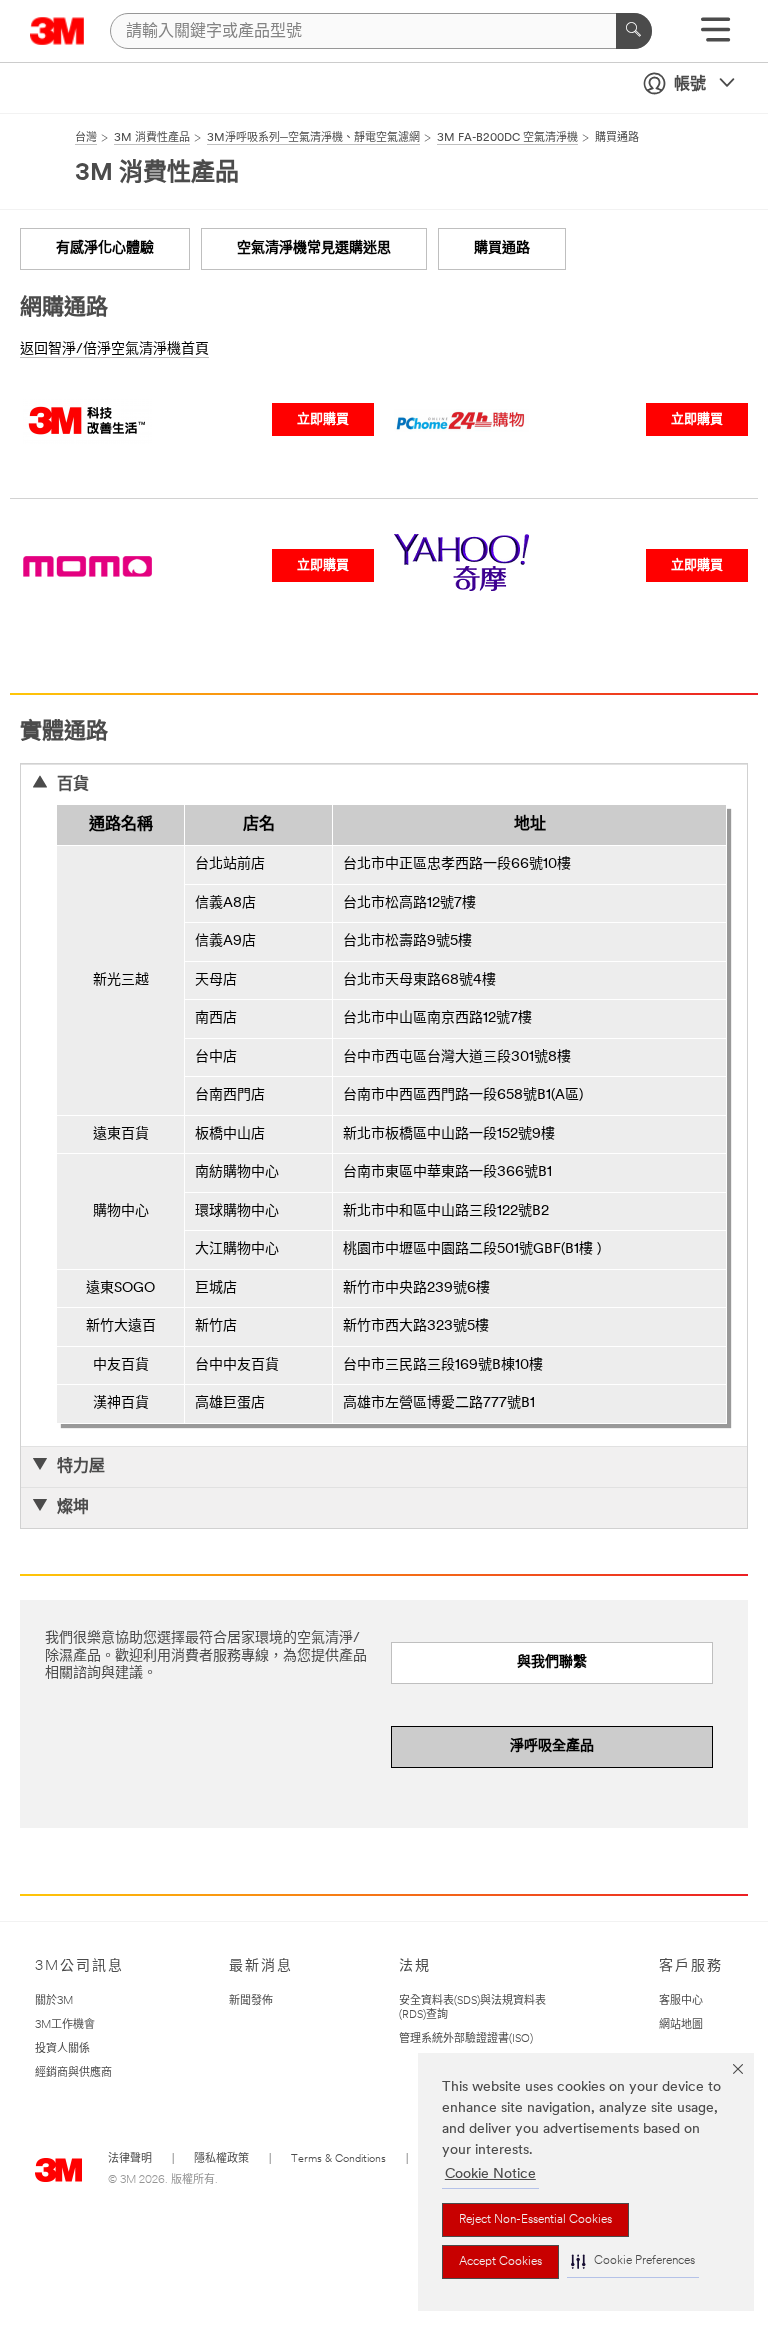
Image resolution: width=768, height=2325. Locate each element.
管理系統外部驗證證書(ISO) (466, 2039)
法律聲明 (130, 2159)
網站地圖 (681, 2025)
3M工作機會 (65, 2025)
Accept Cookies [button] (500, 2262)
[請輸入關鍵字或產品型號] (634, 31)
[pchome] (461, 395)
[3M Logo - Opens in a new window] (57, 31)
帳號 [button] (690, 85)
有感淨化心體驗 (105, 248)
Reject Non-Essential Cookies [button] (535, 2220)
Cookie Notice (490, 2174)
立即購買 (323, 419)
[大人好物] (87, 541)
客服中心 (681, 2001)
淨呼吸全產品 (552, 1746)
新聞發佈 (251, 2001)
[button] (633, 2261)
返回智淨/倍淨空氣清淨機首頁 (114, 349)
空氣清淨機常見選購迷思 (314, 248)
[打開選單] (715, 36)
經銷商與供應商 (73, 2073)
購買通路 (502, 248)
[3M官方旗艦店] (87, 395)
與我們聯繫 (552, 1662)
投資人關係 (62, 2049)
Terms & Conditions (338, 2159)
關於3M (54, 2001)
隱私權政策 (221, 2159)
